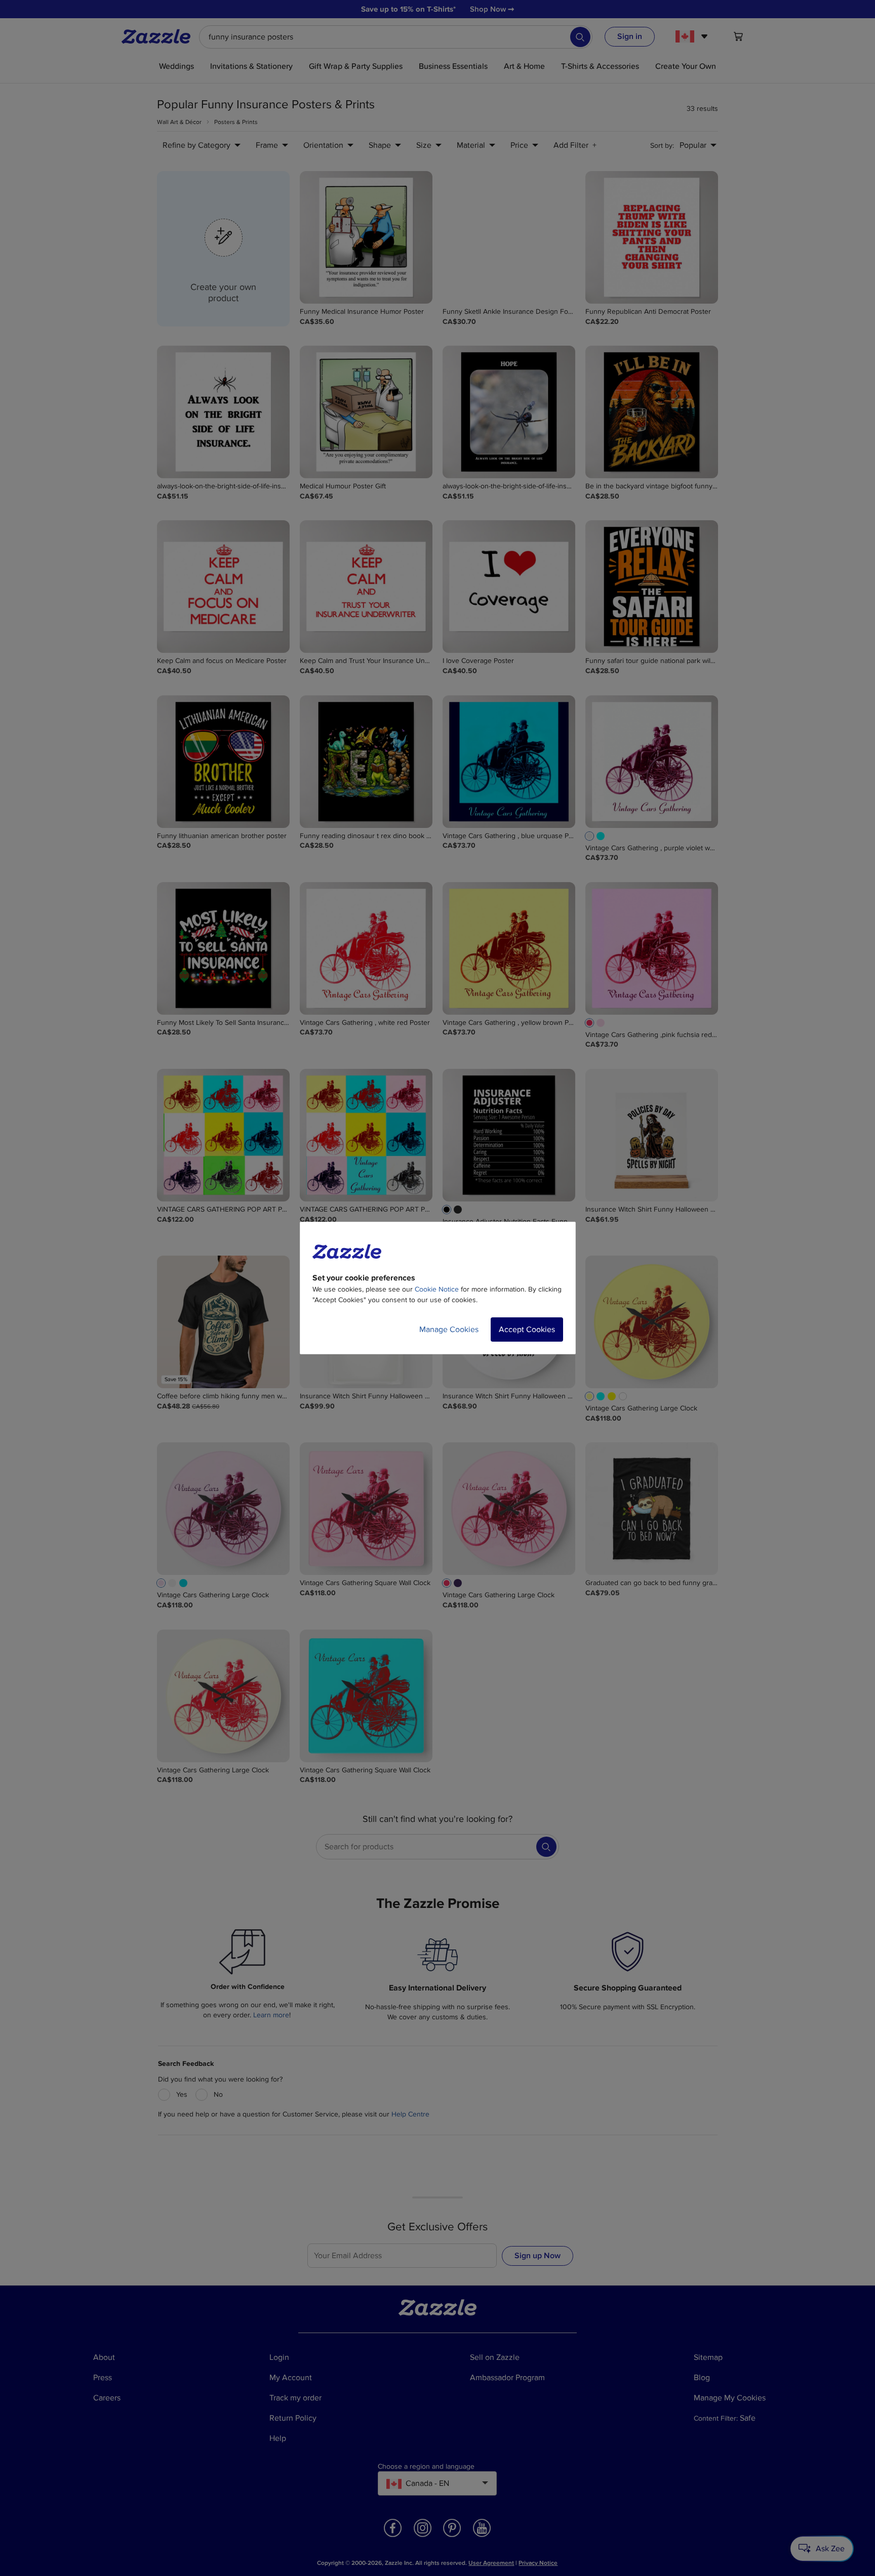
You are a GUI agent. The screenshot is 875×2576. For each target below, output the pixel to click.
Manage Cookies (449, 1329)
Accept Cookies (527, 1329)
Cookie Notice (437, 1289)
